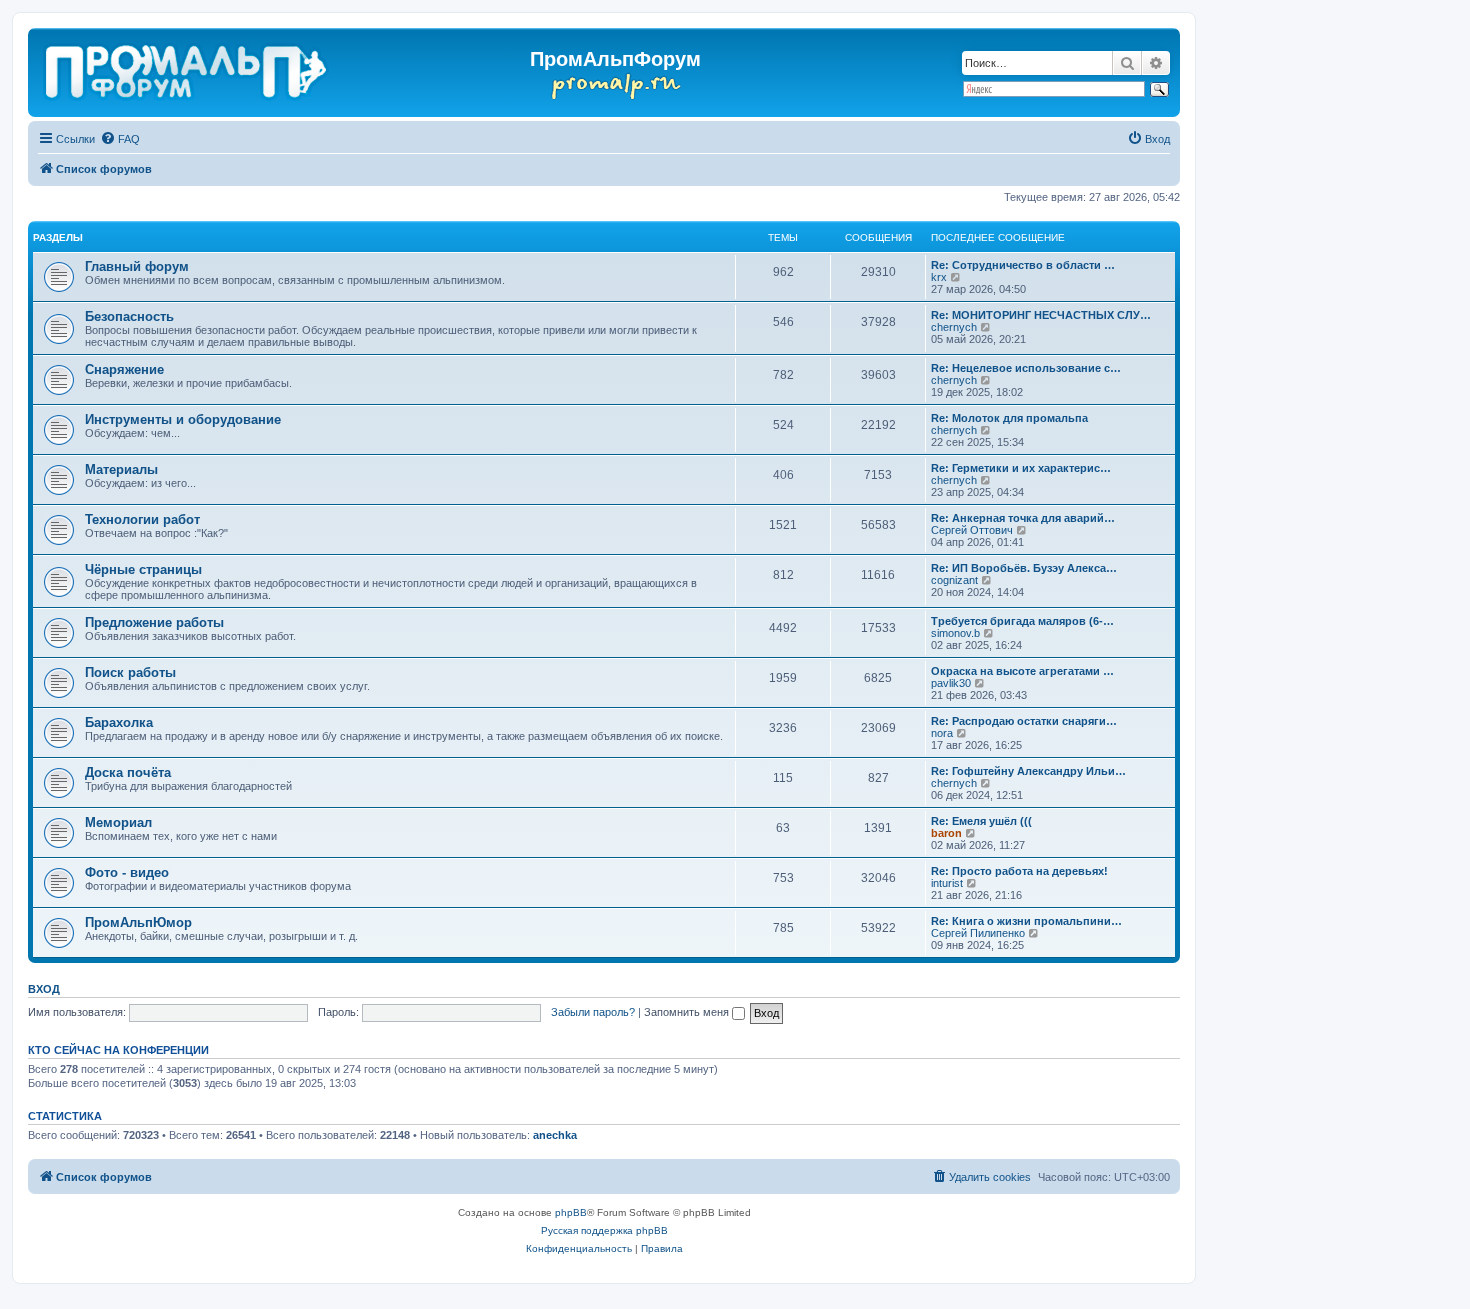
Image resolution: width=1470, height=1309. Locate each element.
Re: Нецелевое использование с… (1026, 368)
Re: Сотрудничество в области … (1023, 265)
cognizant (954, 580)
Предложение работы (154, 622)
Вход (44, 989)
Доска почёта (128, 772)
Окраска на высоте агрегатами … (1022, 671)
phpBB (571, 1212)
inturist (947, 883)
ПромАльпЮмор (138, 922)
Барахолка (119, 722)
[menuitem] (120, 139)
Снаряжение (124, 369)
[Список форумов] (187, 68)
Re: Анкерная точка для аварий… (1023, 518)
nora (942, 733)
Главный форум (137, 266)
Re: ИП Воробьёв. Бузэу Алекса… (1024, 568)
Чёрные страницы (143, 569)
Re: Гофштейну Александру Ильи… (1028, 771)
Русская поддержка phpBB (604, 1230)
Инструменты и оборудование (183, 419)
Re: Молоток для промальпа (1009, 418)
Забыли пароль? (593, 1012)
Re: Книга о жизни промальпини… (1026, 921)
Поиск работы (130, 672)
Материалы (121, 469)
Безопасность (129, 316)
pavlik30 (951, 683)
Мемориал (118, 822)
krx (939, 277)
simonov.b (955, 633)
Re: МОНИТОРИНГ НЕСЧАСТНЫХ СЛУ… (1041, 315)
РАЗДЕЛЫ (58, 237)
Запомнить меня (688, 1012)
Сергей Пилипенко (978, 933)
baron (946, 833)
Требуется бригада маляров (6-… (1022, 621)
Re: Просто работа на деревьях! (1019, 871)
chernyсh (954, 327)
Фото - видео (127, 872)
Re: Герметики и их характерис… (1021, 468)
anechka (555, 1135)
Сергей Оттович (972, 530)
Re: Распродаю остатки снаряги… (1024, 721)
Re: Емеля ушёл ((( (981, 821)
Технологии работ (142, 519)
